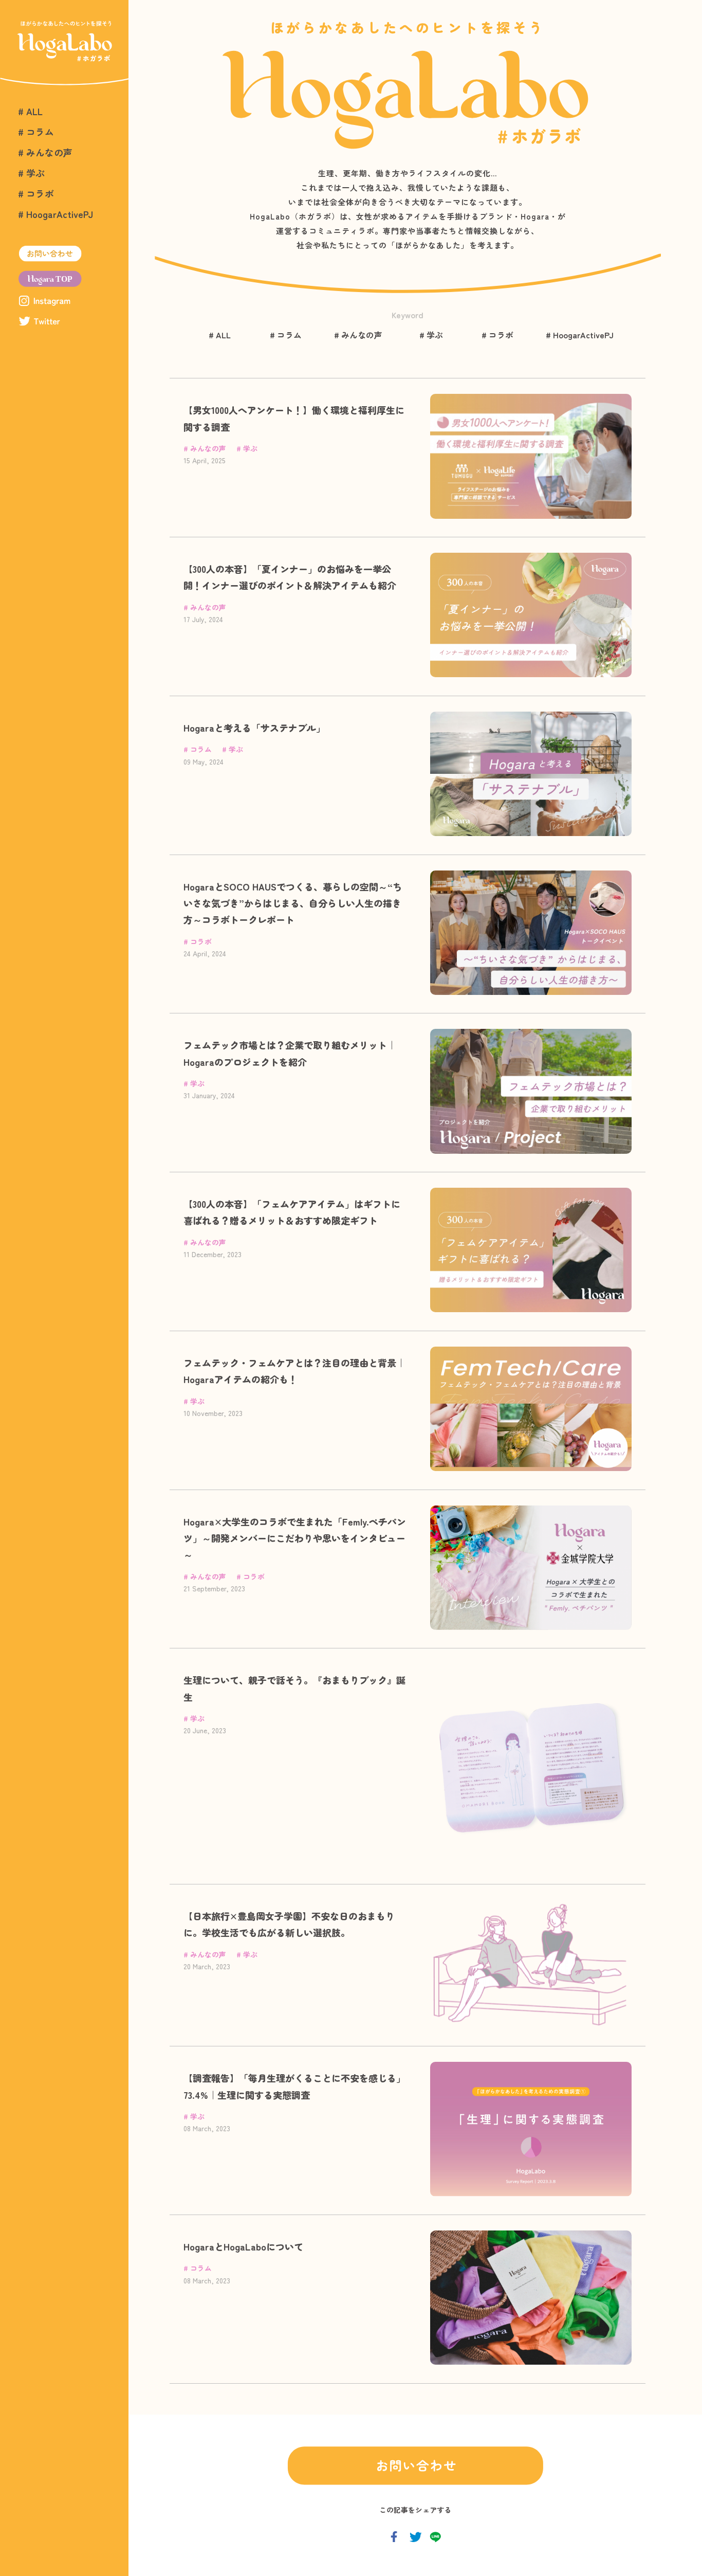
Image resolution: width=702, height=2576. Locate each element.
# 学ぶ (31, 173)
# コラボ (36, 193)
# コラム (36, 132)
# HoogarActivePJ (56, 214)
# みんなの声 (45, 152)
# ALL (30, 111)
